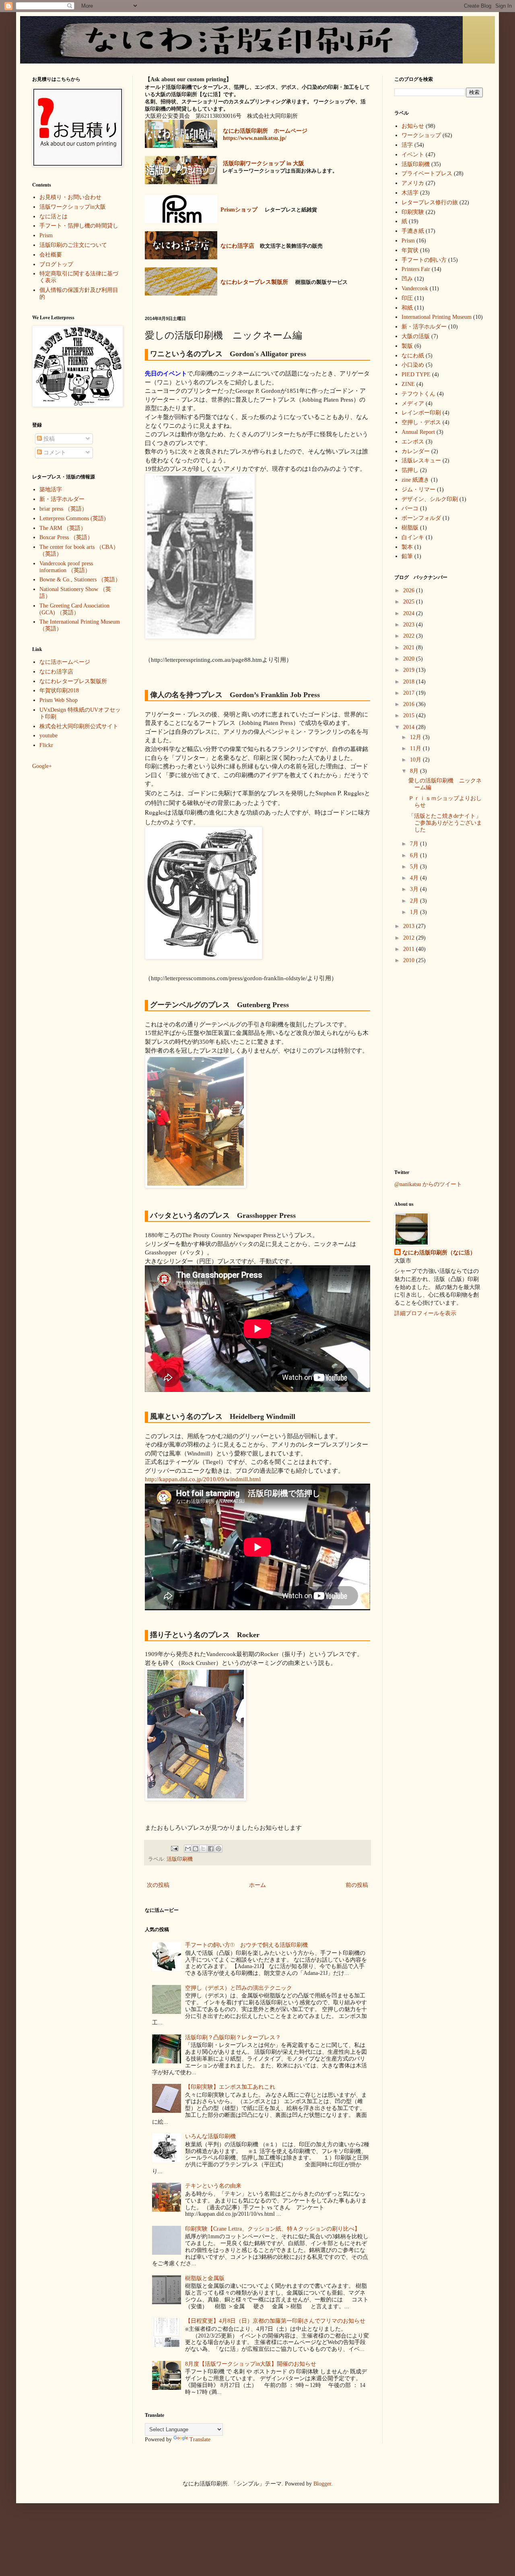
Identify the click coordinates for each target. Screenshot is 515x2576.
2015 (410, 715)
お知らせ (413, 126)
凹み (407, 279)
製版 (407, 346)
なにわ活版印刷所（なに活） (439, 1253)
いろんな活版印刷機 (210, 2136)
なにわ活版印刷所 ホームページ (265, 131)
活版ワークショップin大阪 (73, 207)
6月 (415, 855)
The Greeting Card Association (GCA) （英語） (74, 609)
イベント (413, 155)
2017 (410, 693)
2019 (410, 670)
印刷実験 (413, 212)
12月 (416, 737)
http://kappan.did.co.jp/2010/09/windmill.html (203, 1479)
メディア (413, 403)
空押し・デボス (421, 422)
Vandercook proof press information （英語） (66, 567)
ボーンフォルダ (421, 518)
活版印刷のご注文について (73, 245)
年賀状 (410, 250)
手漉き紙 (413, 231)
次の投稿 (158, 1885)
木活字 (410, 193)
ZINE (408, 384)
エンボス (413, 442)
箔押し (410, 470)
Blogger (322, 2484)
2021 (410, 648)
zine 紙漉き (415, 480)
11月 (416, 748)
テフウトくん (418, 394)
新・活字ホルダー (62, 499)
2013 (410, 926)
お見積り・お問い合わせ (70, 197)
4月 (415, 878)
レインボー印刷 (421, 413)
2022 (410, 636)
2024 (410, 613)
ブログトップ (56, 264)
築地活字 (51, 490)
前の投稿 (357, 1885)
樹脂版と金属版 (205, 2278)
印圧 (407, 298)
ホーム (257, 1885)
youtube (48, 736)
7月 (415, 844)
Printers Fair (416, 269)
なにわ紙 (413, 356)
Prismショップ (239, 210)
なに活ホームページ (65, 662)
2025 (410, 602)
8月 (415, 771)
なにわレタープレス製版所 (73, 681)
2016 (410, 704)
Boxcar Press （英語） (66, 537)
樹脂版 (410, 528)
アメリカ (413, 183)
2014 (410, 727)
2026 (410, 590)
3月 (415, 889)
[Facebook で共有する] (211, 1849)
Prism (46, 235)
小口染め (413, 365)
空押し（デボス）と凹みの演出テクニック (239, 1988)
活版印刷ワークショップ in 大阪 (264, 163)
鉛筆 (407, 556)
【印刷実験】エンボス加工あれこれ (230, 2087)
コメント (54, 453)
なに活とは (54, 217)
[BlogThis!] (196, 1849)
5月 (415, 867)
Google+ (42, 766)
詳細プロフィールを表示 (425, 1313)
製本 (407, 547)
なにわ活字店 (56, 672)
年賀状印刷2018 (59, 691)
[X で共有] (203, 1849)
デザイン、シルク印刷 (430, 499)
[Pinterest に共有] (218, 1849)
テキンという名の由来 (213, 2186)
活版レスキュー (421, 461)
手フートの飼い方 (424, 260)
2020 (410, 659)
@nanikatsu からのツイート (428, 1184)
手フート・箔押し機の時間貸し (79, 226)
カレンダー (416, 451)
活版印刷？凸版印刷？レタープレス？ (233, 2037)
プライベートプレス (427, 173)
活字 (407, 145)
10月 (416, 760)
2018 (410, 682)
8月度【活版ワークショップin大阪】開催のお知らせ (251, 2364)
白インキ (413, 537)
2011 (410, 949)
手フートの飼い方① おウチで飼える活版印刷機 (246, 1945)
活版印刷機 (180, 1859)
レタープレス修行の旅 (430, 202)
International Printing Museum (437, 317)
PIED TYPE (416, 375)
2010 (410, 960)
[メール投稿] (174, 1848)
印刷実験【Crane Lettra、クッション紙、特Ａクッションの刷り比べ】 (273, 2229)
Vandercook (415, 288)
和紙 (407, 308)
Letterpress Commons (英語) (73, 518)
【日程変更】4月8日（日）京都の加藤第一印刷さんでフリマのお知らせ (275, 2321)
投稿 (48, 439)
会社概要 (51, 255)
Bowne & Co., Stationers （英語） (80, 580)
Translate (200, 2440)
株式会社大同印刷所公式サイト (79, 726)
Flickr (46, 745)
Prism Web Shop (59, 700)
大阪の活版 (416, 336)
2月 (415, 901)
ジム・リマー (418, 490)
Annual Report (418, 432)
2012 (410, 938)
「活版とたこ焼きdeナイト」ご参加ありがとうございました (445, 823)
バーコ (410, 508)
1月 (415, 912)
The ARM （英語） (63, 528)
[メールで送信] (188, 1849)
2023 (410, 625)
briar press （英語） (63, 509)
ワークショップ (421, 135)
